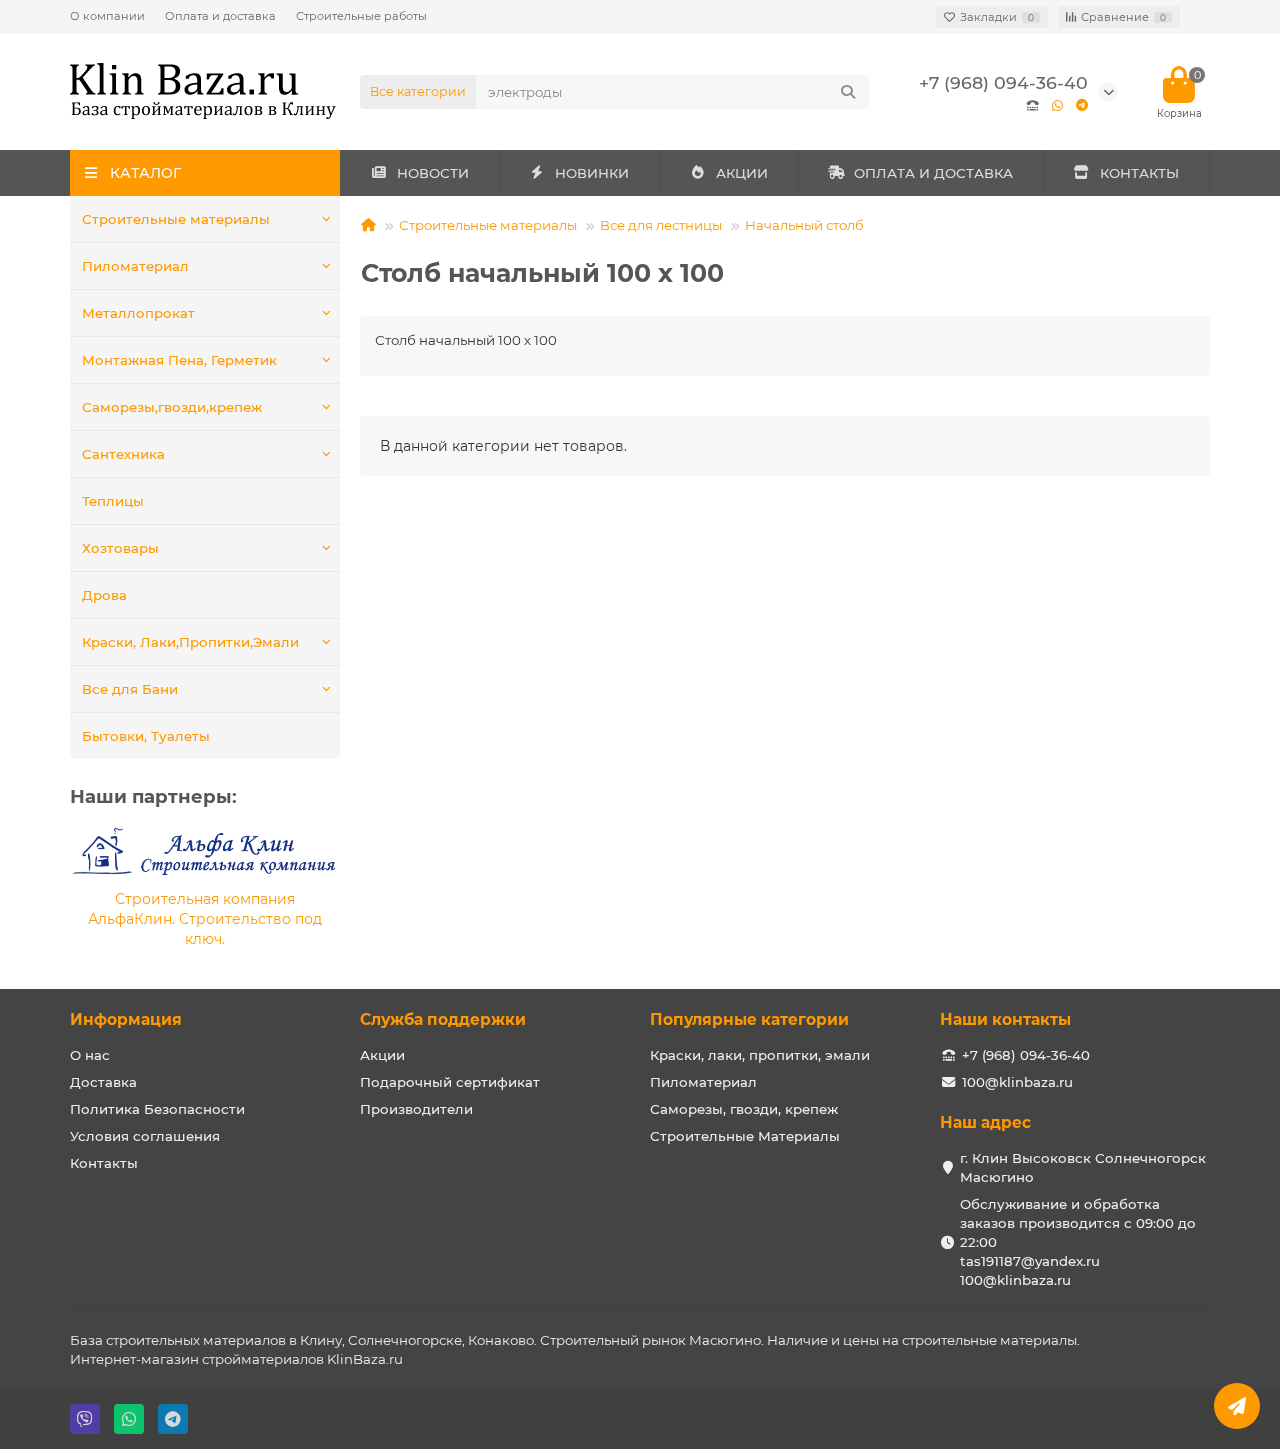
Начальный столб (804, 225)
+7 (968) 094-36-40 (1003, 82)
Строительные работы (361, 16)
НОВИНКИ (592, 173)
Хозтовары (120, 548)
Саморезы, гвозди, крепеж (744, 1109)
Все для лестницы (661, 225)
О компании (107, 16)
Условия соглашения (145, 1136)
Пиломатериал (135, 266)
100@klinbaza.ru (1017, 1082)
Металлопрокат (138, 313)
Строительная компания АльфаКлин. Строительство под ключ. (205, 919)
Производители (416, 1109)
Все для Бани (130, 689)
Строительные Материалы (745, 1136)
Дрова (104, 595)
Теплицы (113, 501)
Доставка (103, 1082)
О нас (90, 1055)
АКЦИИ (742, 173)
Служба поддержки (443, 1019)
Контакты (104, 1163)
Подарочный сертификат (450, 1082)
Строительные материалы (176, 219)
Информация (126, 1019)
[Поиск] (848, 92)
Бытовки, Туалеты (146, 736)
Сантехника (123, 454)
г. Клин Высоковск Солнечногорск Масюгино (1083, 1167)
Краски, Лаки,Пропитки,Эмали (190, 642)
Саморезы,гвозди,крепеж (172, 407)
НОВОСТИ (433, 173)
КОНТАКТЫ (1139, 173)
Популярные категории (749, 1019)
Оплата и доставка (220, 16)
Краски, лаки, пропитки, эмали (760, 1055)
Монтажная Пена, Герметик (179, 360)
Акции (382, 1055)
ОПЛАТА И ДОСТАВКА (933, 173)
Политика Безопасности (157, 1109)
